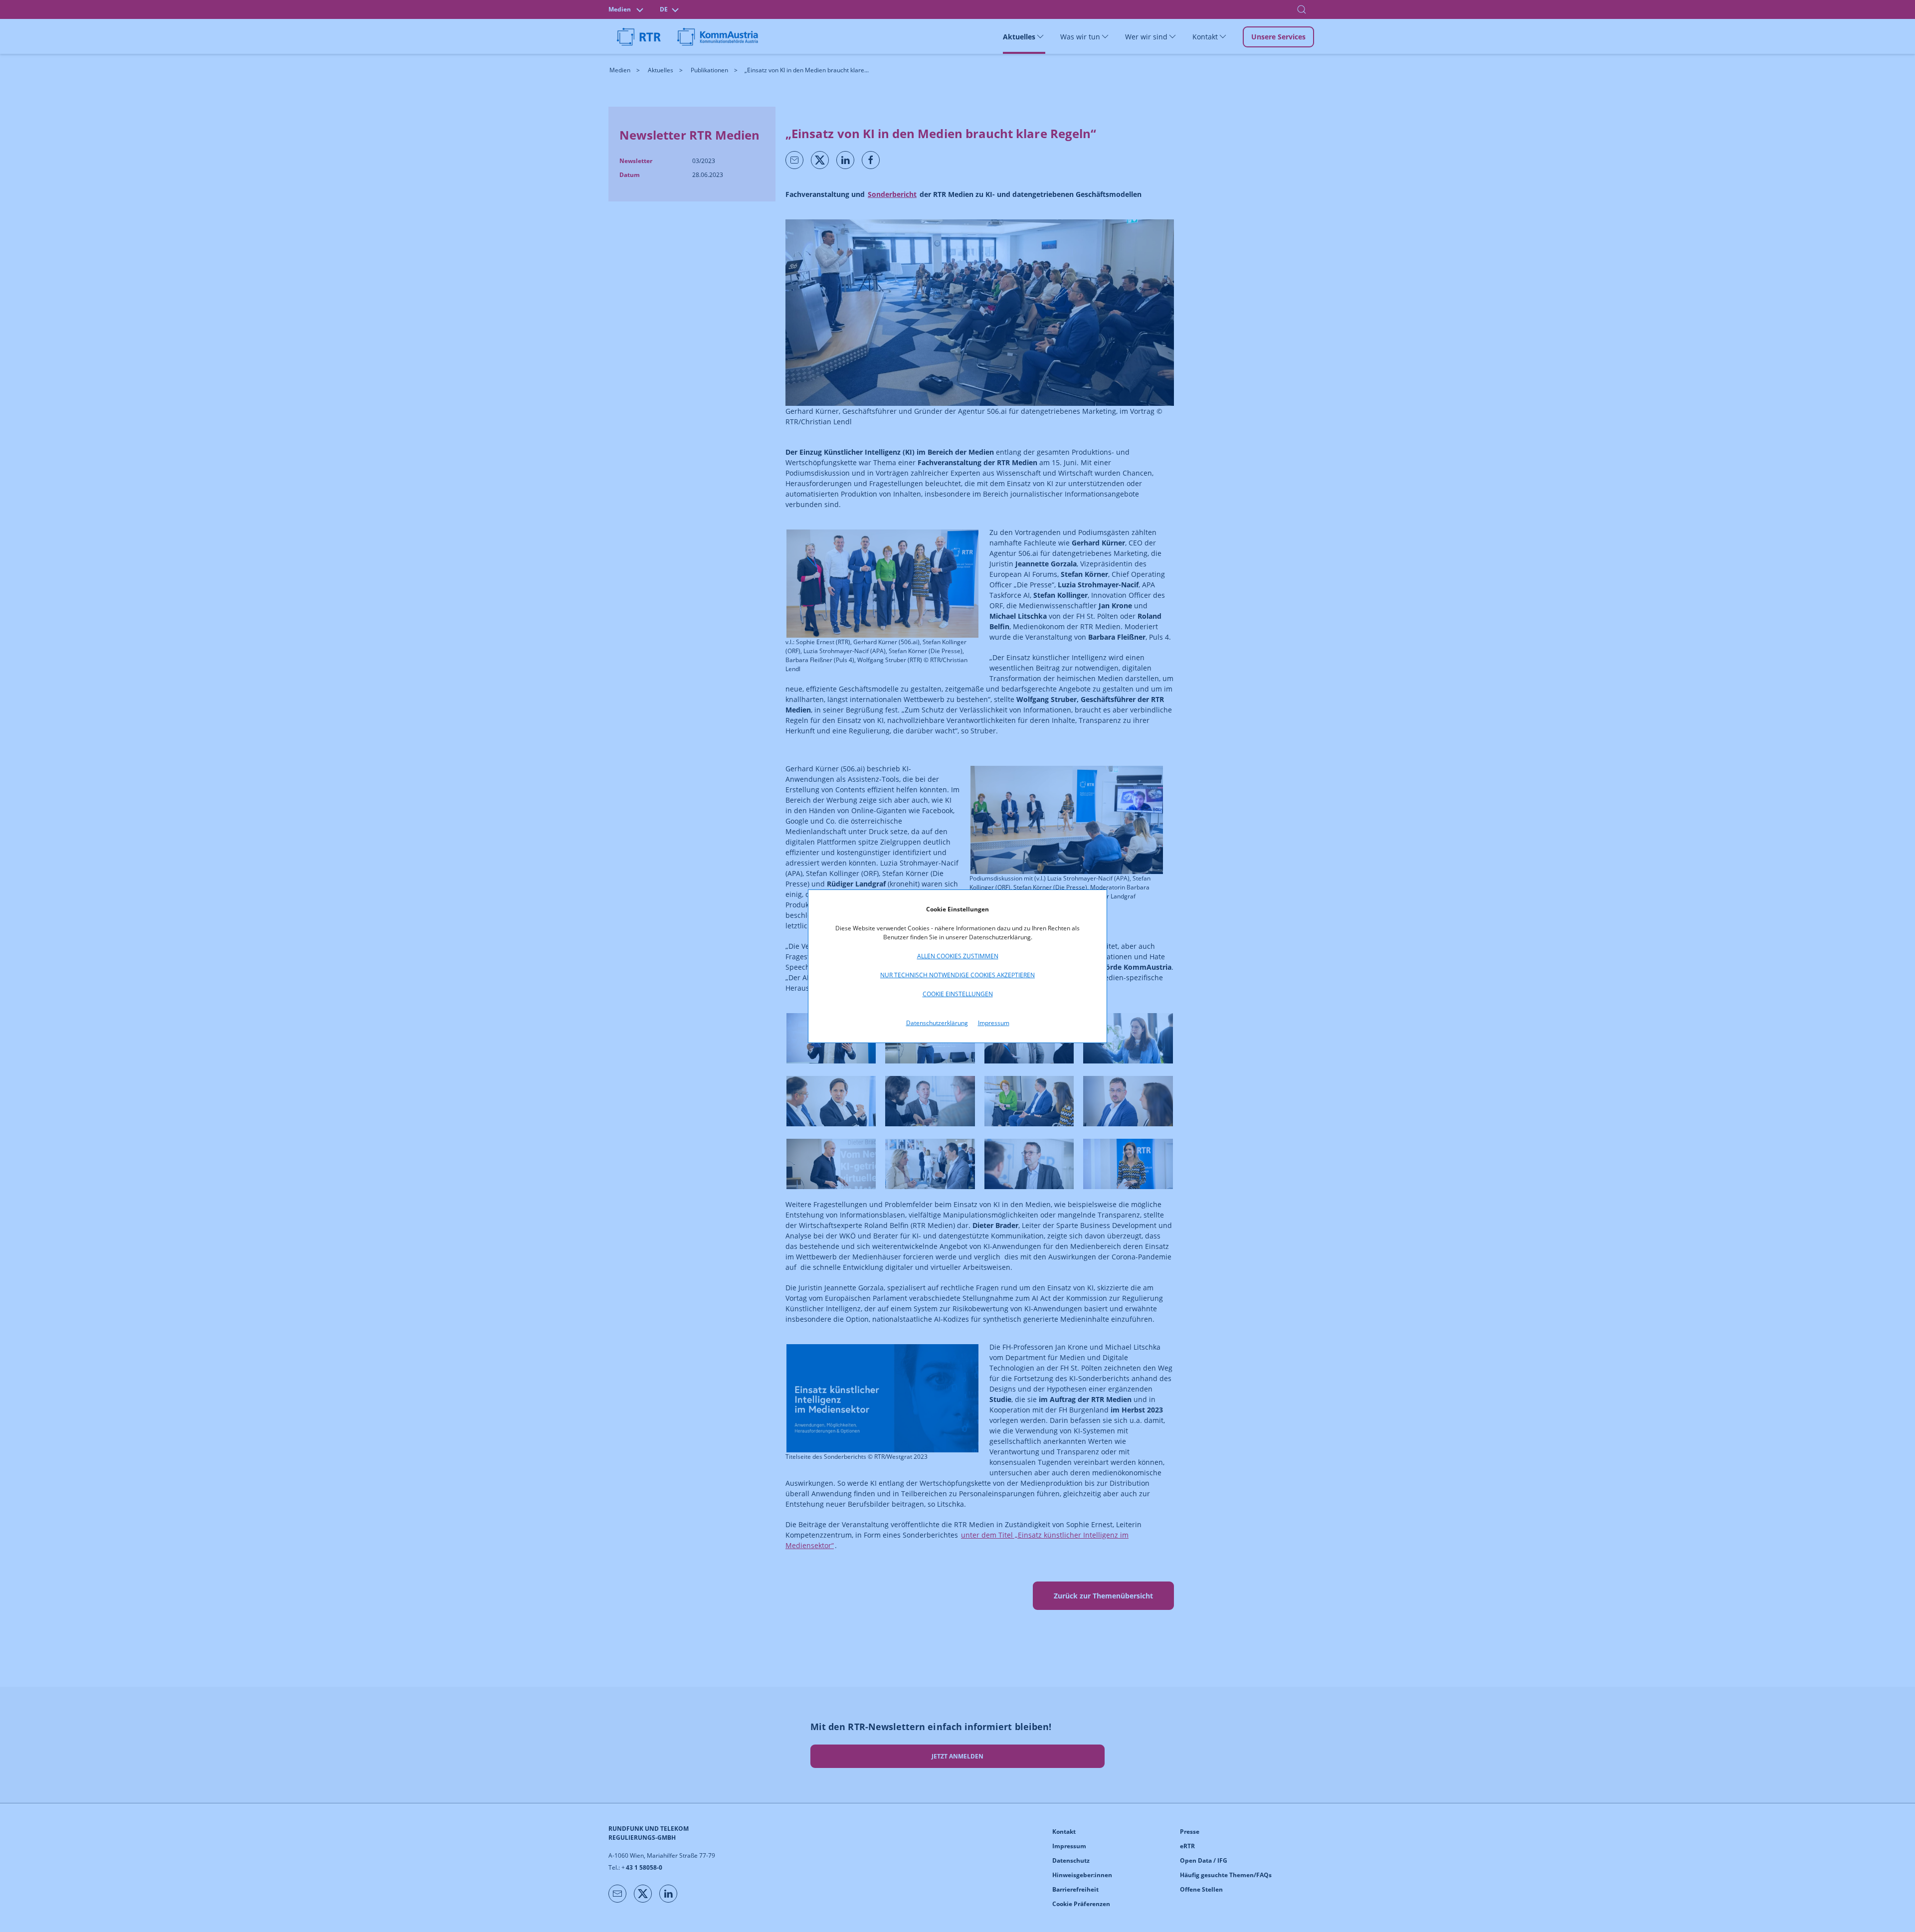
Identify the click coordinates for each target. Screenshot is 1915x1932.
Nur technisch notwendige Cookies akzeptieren (957, 975)
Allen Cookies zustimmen (958, 956)
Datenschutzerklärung (937, 1023)
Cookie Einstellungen (958, 994)
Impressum (994, 1023)
